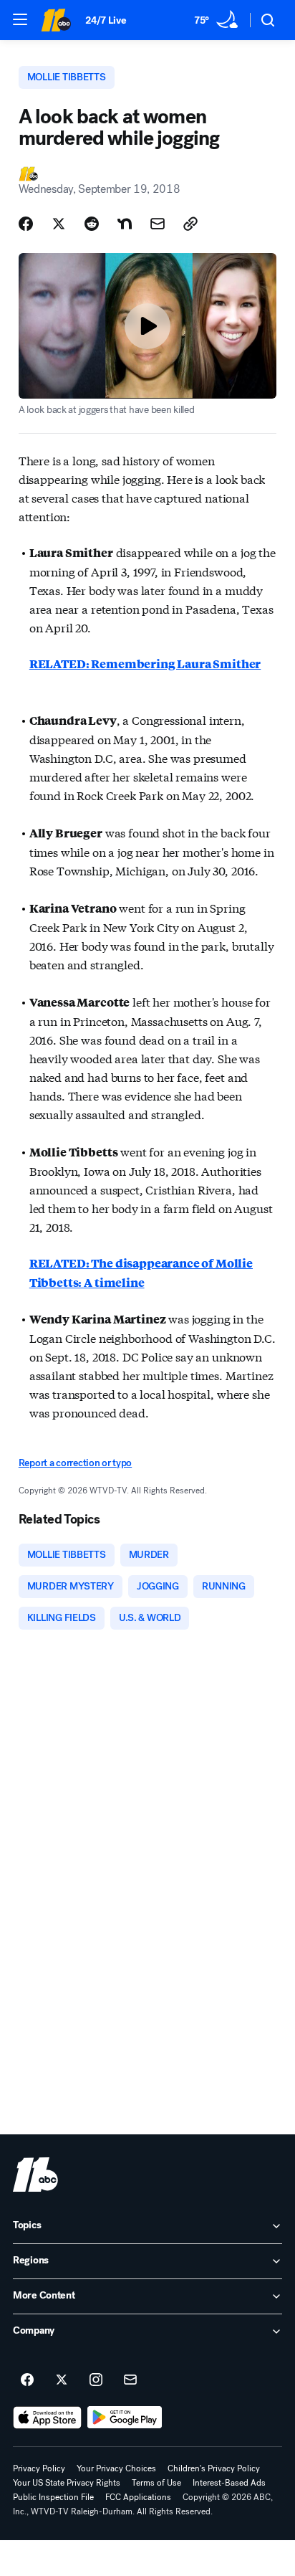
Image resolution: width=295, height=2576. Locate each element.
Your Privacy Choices (116, 2468)
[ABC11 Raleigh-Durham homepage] (56, 20)
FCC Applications (138, 2497)
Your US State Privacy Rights (67, 2483)
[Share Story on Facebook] (26, 224)
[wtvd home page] (35, 2175)
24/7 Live (106, 20)
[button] (20, 19)
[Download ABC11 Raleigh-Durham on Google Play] (125, 2418)
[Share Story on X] (59, 224)
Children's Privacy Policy (214, 2468)
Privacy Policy (39, 2468)
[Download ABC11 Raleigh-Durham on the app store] (47, 2418)
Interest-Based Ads (229, 2483)
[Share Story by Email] (158, 224)
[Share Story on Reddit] (92, 224)
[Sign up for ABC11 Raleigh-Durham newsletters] (130, 2380)
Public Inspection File (53, 2497)
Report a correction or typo (75, 1463)
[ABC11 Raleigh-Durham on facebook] (27, 2380)
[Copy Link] (190, 224)
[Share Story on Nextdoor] (125, 224)
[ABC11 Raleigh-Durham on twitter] (62, 2380)
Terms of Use (156, 2483)
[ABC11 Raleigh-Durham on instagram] (96, 2380)
